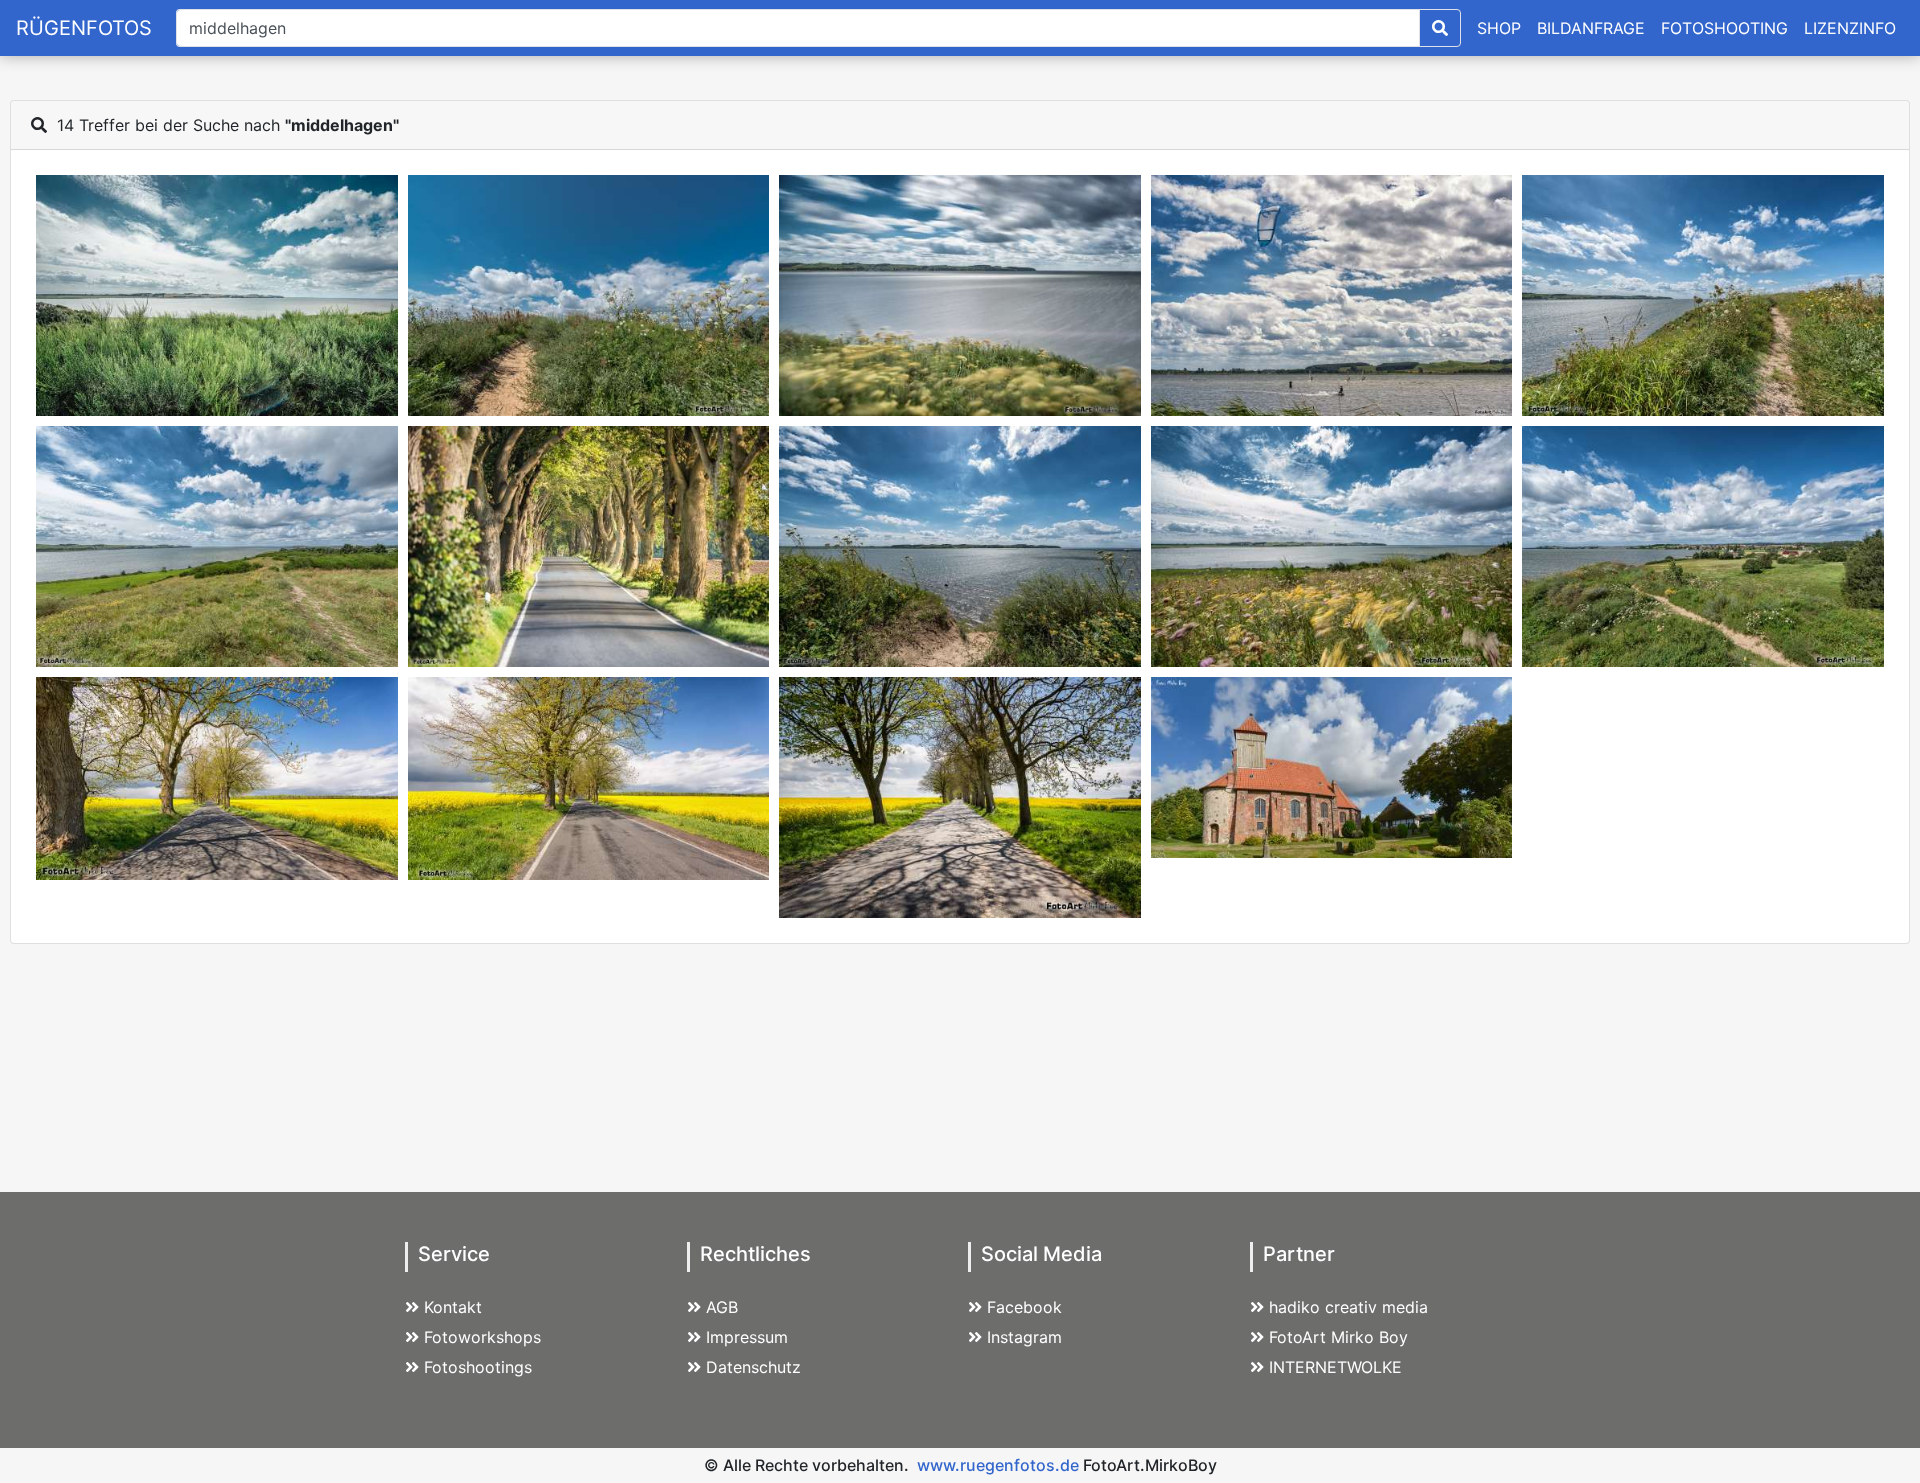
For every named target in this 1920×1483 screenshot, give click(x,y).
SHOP (1499, 28)
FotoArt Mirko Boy (1338, 1337)
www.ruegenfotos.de (998, 1465)
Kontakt (453, 1307)
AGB (722, 1307)
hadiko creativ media (1348, 1307)
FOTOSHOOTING (1724, 28)
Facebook (1024, 1307)
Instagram (1024, 1337)
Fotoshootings (478, 1367)
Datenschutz (753, 1367)
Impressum (747, 1337)
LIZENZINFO (1850, 28)
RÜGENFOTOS (84, 28)
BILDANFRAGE (1591, 28)
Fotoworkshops (482, 1337)
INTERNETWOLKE (1335, 1367)
